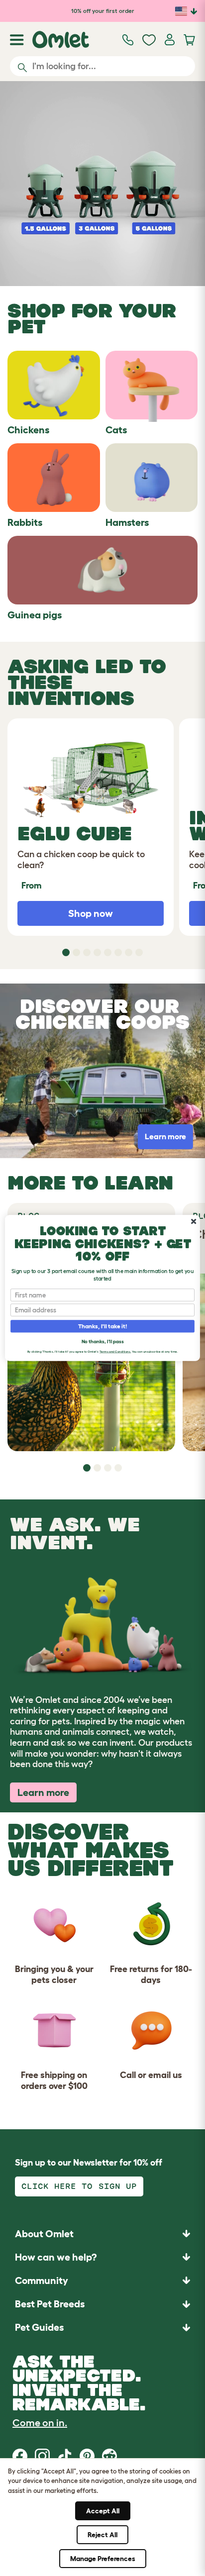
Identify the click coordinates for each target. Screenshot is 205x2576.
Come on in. (40, 2423)
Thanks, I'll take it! (103, 1326)
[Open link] (102, 184)
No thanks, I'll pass (102, 1341)
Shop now (91, 913)
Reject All (102, 2535)
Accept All (103, 2511)
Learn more (43, 1792)
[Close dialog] (194, 1221)
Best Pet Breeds (50, 2304)
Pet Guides (39, 2327)
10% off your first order (103, 11)
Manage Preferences (103, 2559)
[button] (102, 2328)
